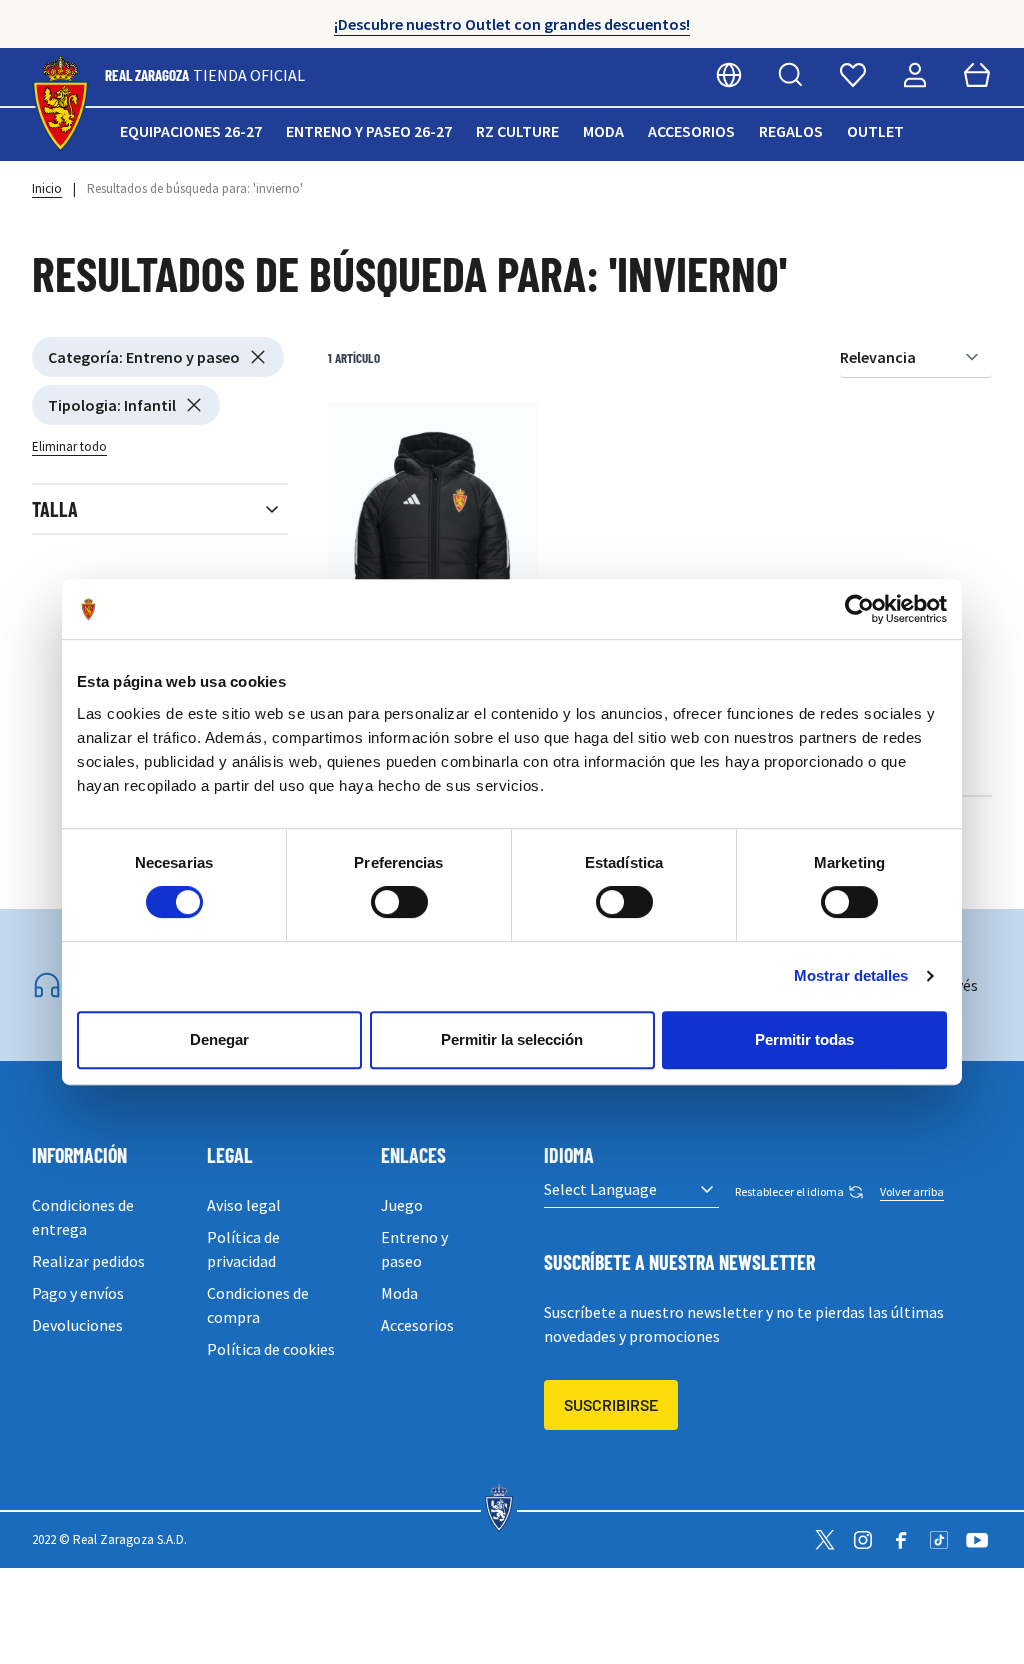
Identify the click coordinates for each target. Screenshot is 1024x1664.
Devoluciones (77, 1325)
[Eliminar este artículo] (258, 357)
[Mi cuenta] (915, 75)
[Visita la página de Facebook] (901, 1540)
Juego (402, 1205)
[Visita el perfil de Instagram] (863, 1540)
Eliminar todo (69, 446)
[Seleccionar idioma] (729, 75)
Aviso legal (244, 1205)
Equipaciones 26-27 (191, 131)
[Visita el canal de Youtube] (977, 1540)
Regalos (791, 131)
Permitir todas (804, 1039)
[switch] (399, 902)
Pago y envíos (78, 1293)
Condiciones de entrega (83, 1217)
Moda (603, 131)
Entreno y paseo (414, 1249)
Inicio (47, 188)
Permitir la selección (512, 1039)
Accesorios (691, 131)
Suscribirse (611, 1404)
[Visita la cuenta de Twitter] (825, 1540)
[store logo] (60, 104)
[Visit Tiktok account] (939, 1540)
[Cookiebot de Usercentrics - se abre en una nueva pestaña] (859, 609)
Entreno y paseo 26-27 (369, 131)
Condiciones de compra (258, 1305)
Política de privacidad (243, 1249)
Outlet (875, 131)
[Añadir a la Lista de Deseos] (353, 427)
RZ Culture (517, 131)
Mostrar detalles (851, 975)
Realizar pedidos (88, 1261)
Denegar (219, 1039)
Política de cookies (271, 1349)
